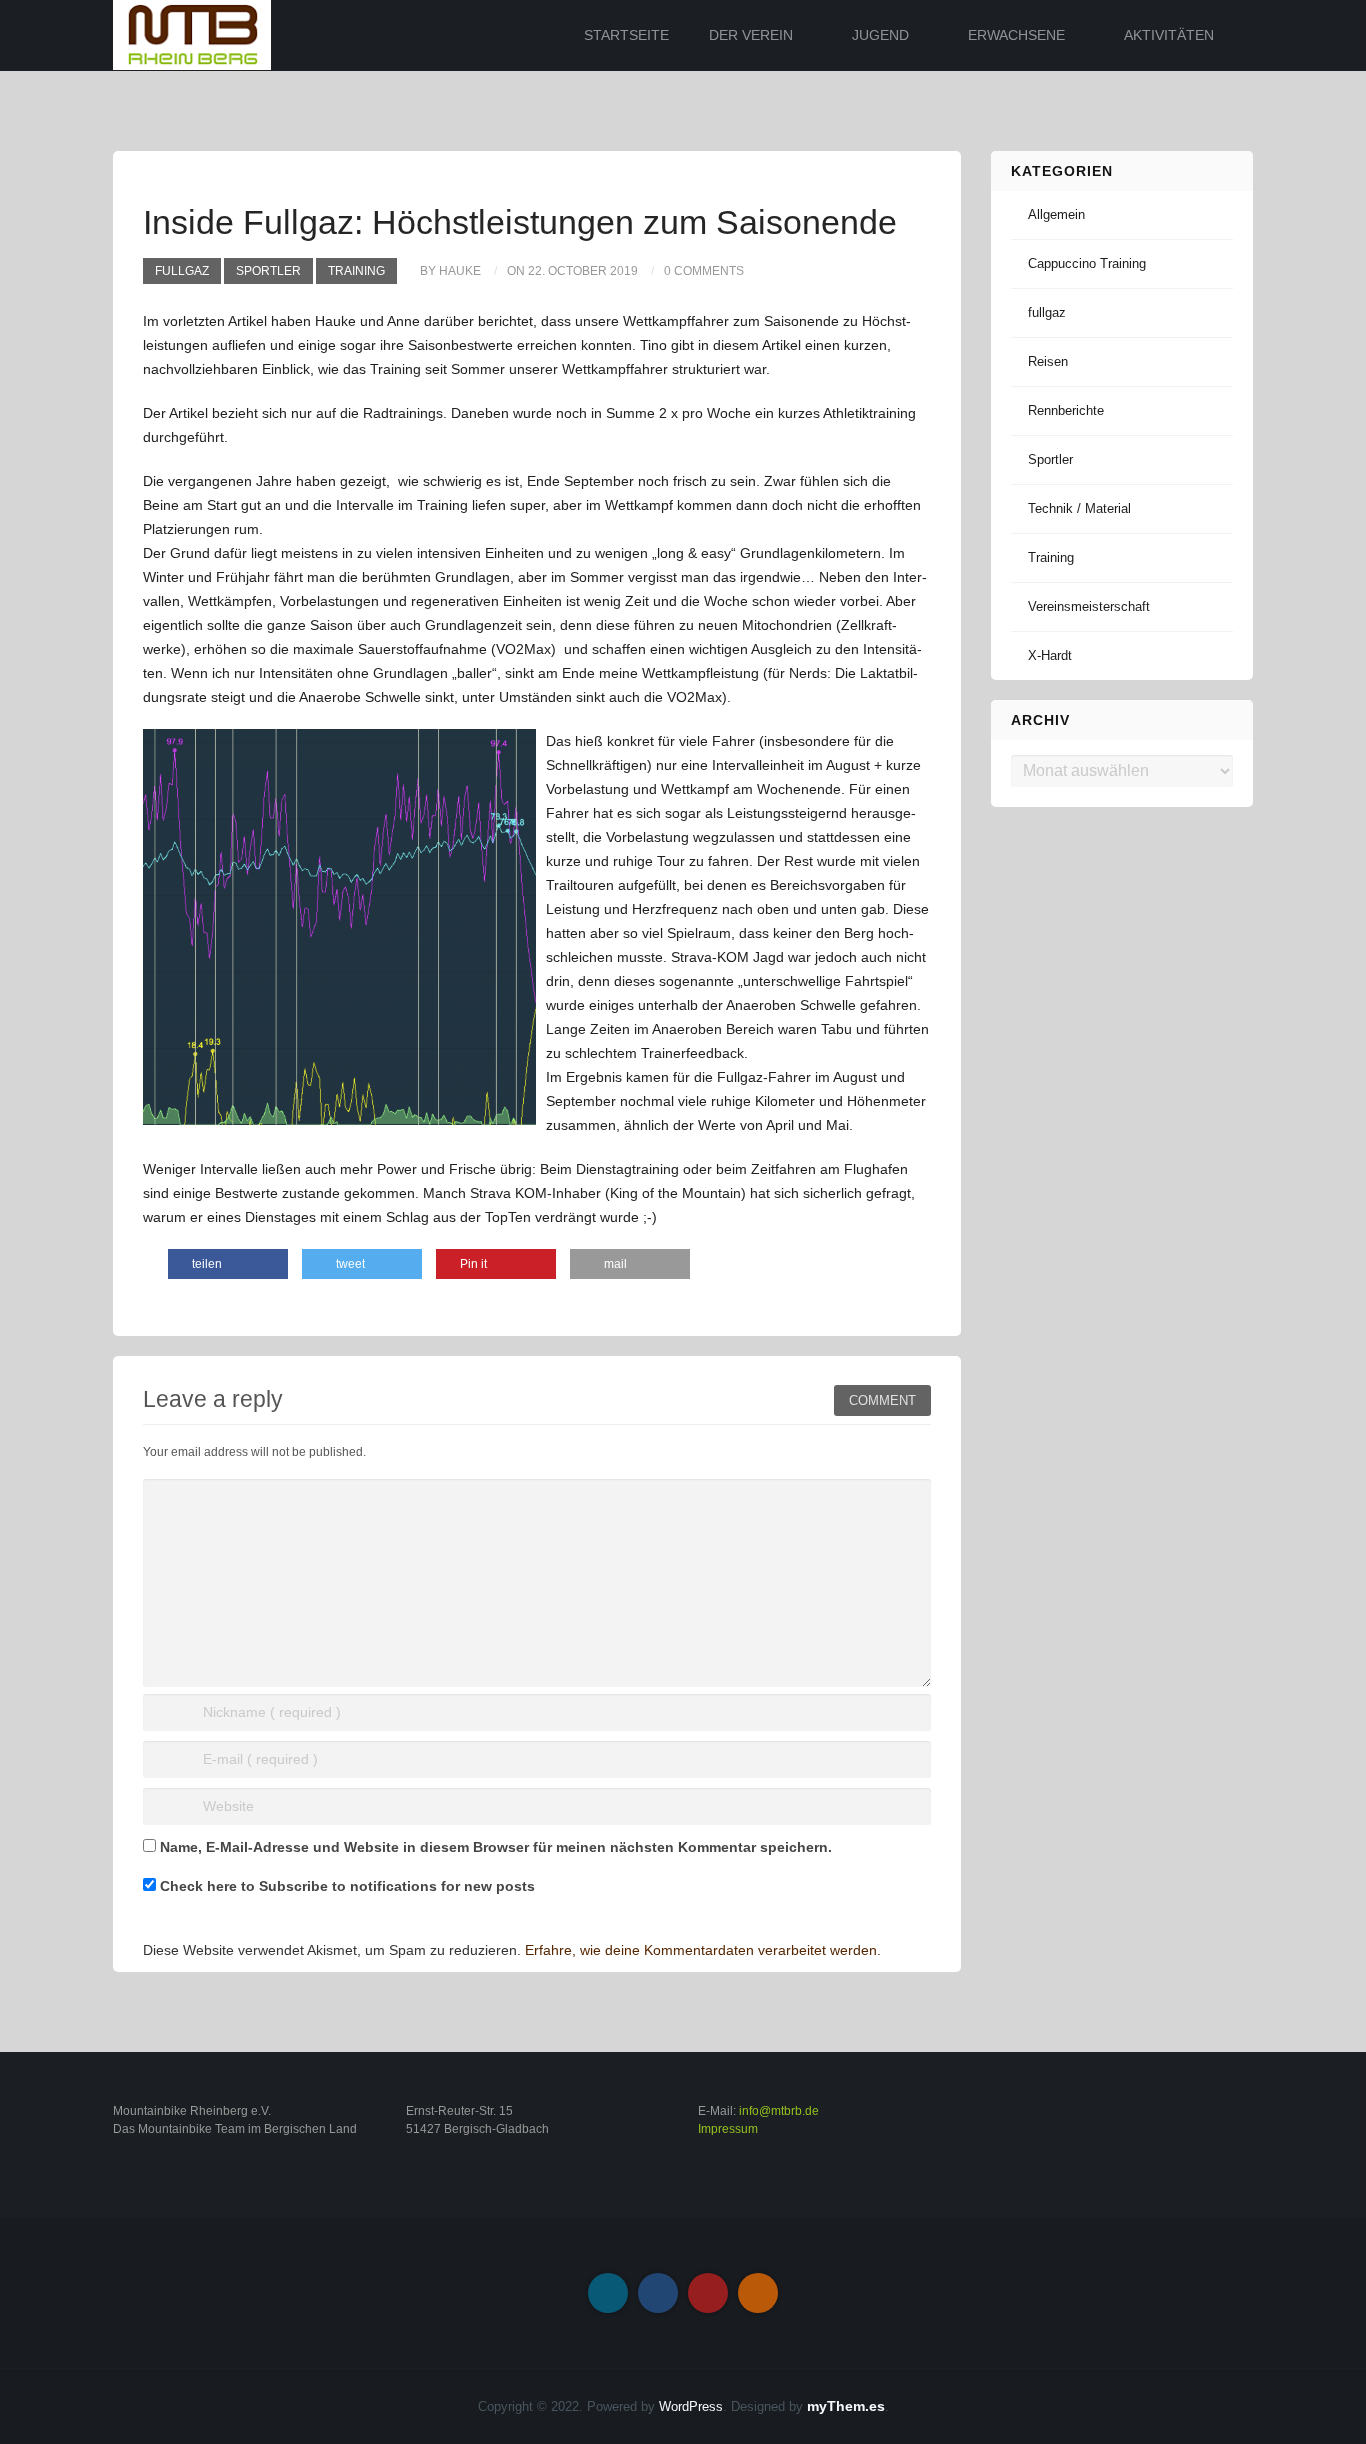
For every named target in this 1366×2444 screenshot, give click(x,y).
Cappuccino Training (1087, 263)
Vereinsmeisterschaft (1089, 606)
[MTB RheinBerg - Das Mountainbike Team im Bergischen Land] (192, 34)
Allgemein (1056, 214)
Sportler (268, 271)
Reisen (1048, 361)
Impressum (728, 2129)
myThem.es (846, 2406)
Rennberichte (1066, 410)
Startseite (626, 35)
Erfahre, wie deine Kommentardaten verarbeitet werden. (703, 1950)
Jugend (880, 35)
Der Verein (751, 35)
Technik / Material (1079, 508)
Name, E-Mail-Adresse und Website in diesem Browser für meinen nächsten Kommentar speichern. (496, 1847)
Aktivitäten (1169, 35)
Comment (882, 1400)
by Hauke (450, 271)
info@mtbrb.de (779, 2111)
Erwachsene (1016, 35)
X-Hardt (1050, 655)
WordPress (691, 2406)
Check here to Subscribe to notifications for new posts (345, 1886)
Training (356, 271)
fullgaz (182, 271)
